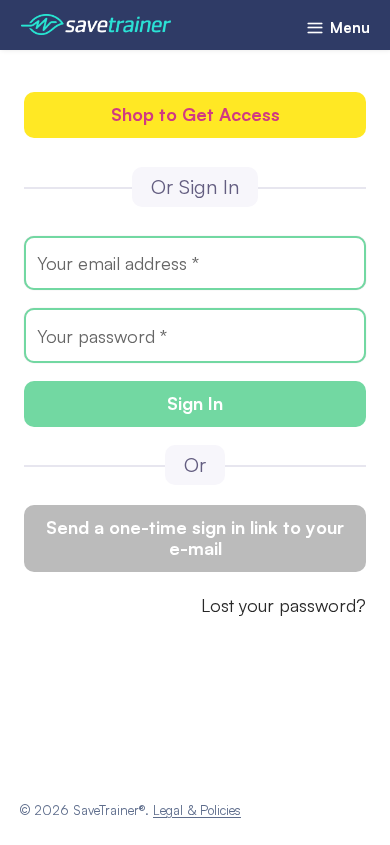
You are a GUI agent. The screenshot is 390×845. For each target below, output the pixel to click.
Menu (348, 27)
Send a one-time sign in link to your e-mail (195, 538)
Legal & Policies (197, 810)
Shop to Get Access (195, 114)
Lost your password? (283, 605)
